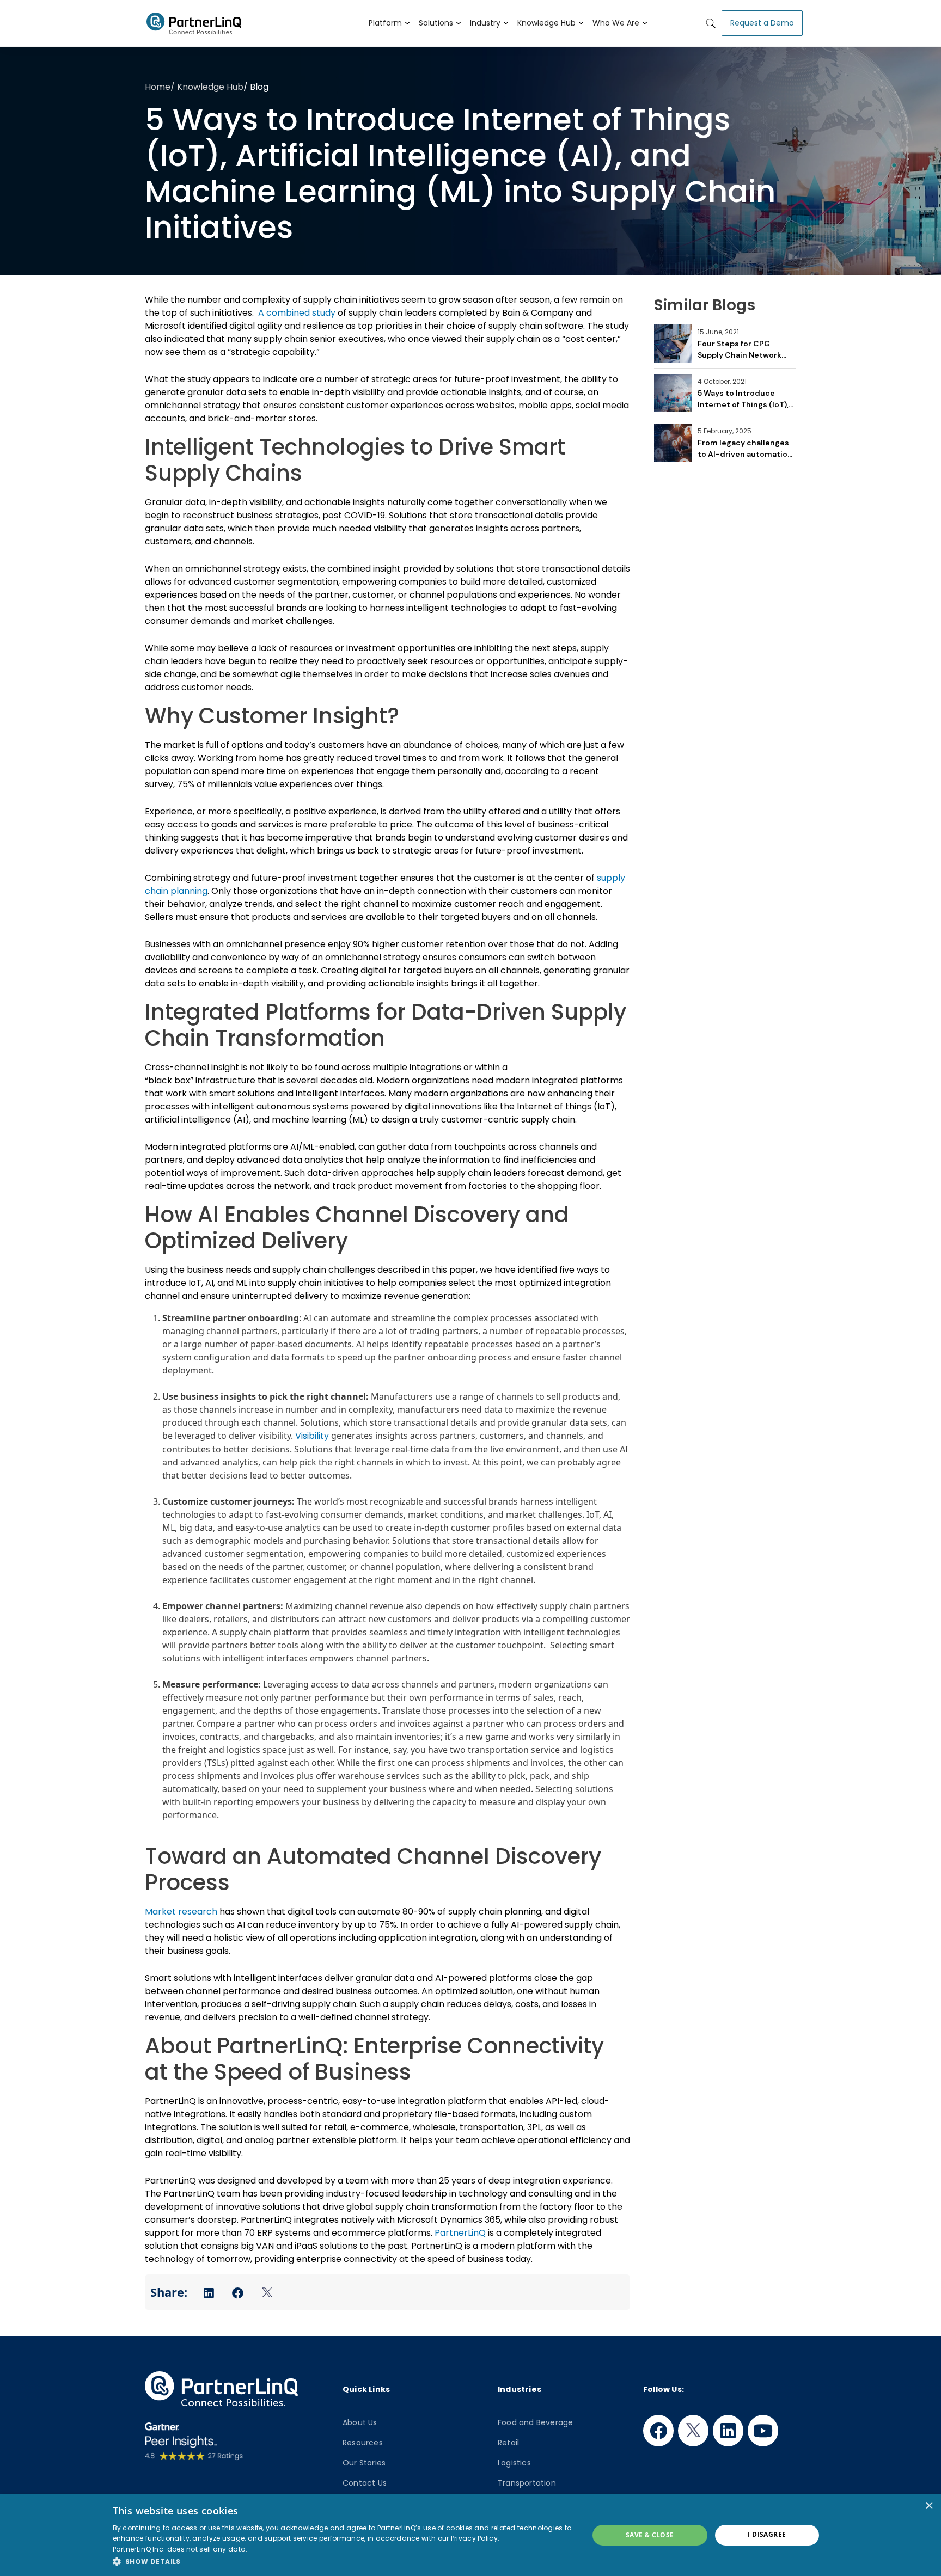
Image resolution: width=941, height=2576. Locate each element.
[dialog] (471, 2535)
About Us (360, 2422)
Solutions (436, 23)
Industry (485, 23)
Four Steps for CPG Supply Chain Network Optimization (740, 350)
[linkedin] (728, 2431)
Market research (181, 1912)
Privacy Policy (474, 2538)
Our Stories (364, 2463)
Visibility (312, 1436)
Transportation (527, 2483)
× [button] (929, 2506)
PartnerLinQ (460, 2233)
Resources (363, 2443)
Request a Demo (762, 23)
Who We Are (616, 23)
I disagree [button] (767, 2534)
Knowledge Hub (546, 23)
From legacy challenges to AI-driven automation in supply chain (745, 449)
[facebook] (658, 2431)
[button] (344, 2561)
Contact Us (365, 2483)
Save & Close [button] (650, 2535)
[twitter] (693, 2431)
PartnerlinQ (190, 23)
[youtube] (763, 2431)
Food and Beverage (535, 2422)
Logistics (514, 2463)
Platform (385, 23)
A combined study (297, 313)
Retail (508, 2443)
